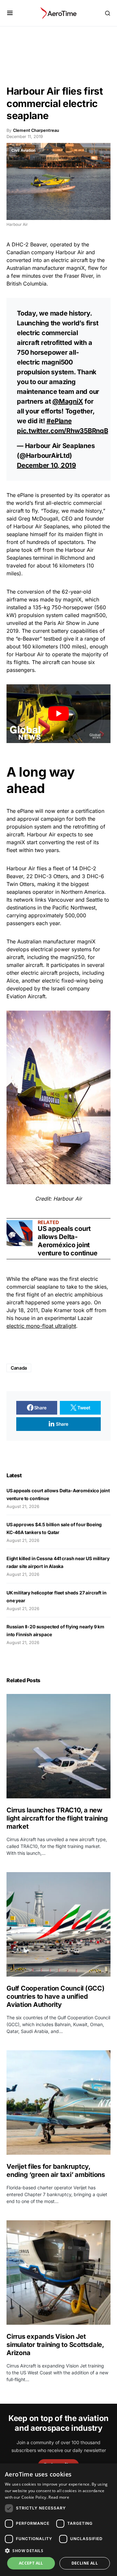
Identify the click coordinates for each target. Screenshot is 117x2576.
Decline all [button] (85, 2563)
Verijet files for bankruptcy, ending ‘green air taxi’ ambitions (57, 2171)
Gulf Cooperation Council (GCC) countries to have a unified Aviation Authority (56, 1996)
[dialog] (58, 2520)
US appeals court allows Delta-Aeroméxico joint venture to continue (68, 1241)
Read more (59, 2497)
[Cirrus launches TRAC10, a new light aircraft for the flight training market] (58, 1746)
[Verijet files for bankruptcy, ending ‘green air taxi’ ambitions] (58, 2103)
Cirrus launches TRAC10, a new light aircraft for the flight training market (57, 1818)
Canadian (18, 252)
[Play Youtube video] (58, 714)
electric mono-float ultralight (41, 1326)
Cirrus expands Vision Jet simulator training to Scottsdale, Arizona (55, 2345)
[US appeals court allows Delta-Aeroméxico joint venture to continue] (19, 1233)
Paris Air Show (62, 623)
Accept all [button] (31, 2563)
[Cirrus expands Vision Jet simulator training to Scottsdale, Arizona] (58, 2273)
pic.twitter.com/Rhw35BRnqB (63, 431)
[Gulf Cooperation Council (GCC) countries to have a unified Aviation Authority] (58, 1924)
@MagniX (68, 401)
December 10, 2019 (46, 465)
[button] (10, 13)
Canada (19, 1368)
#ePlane (59, 421)
